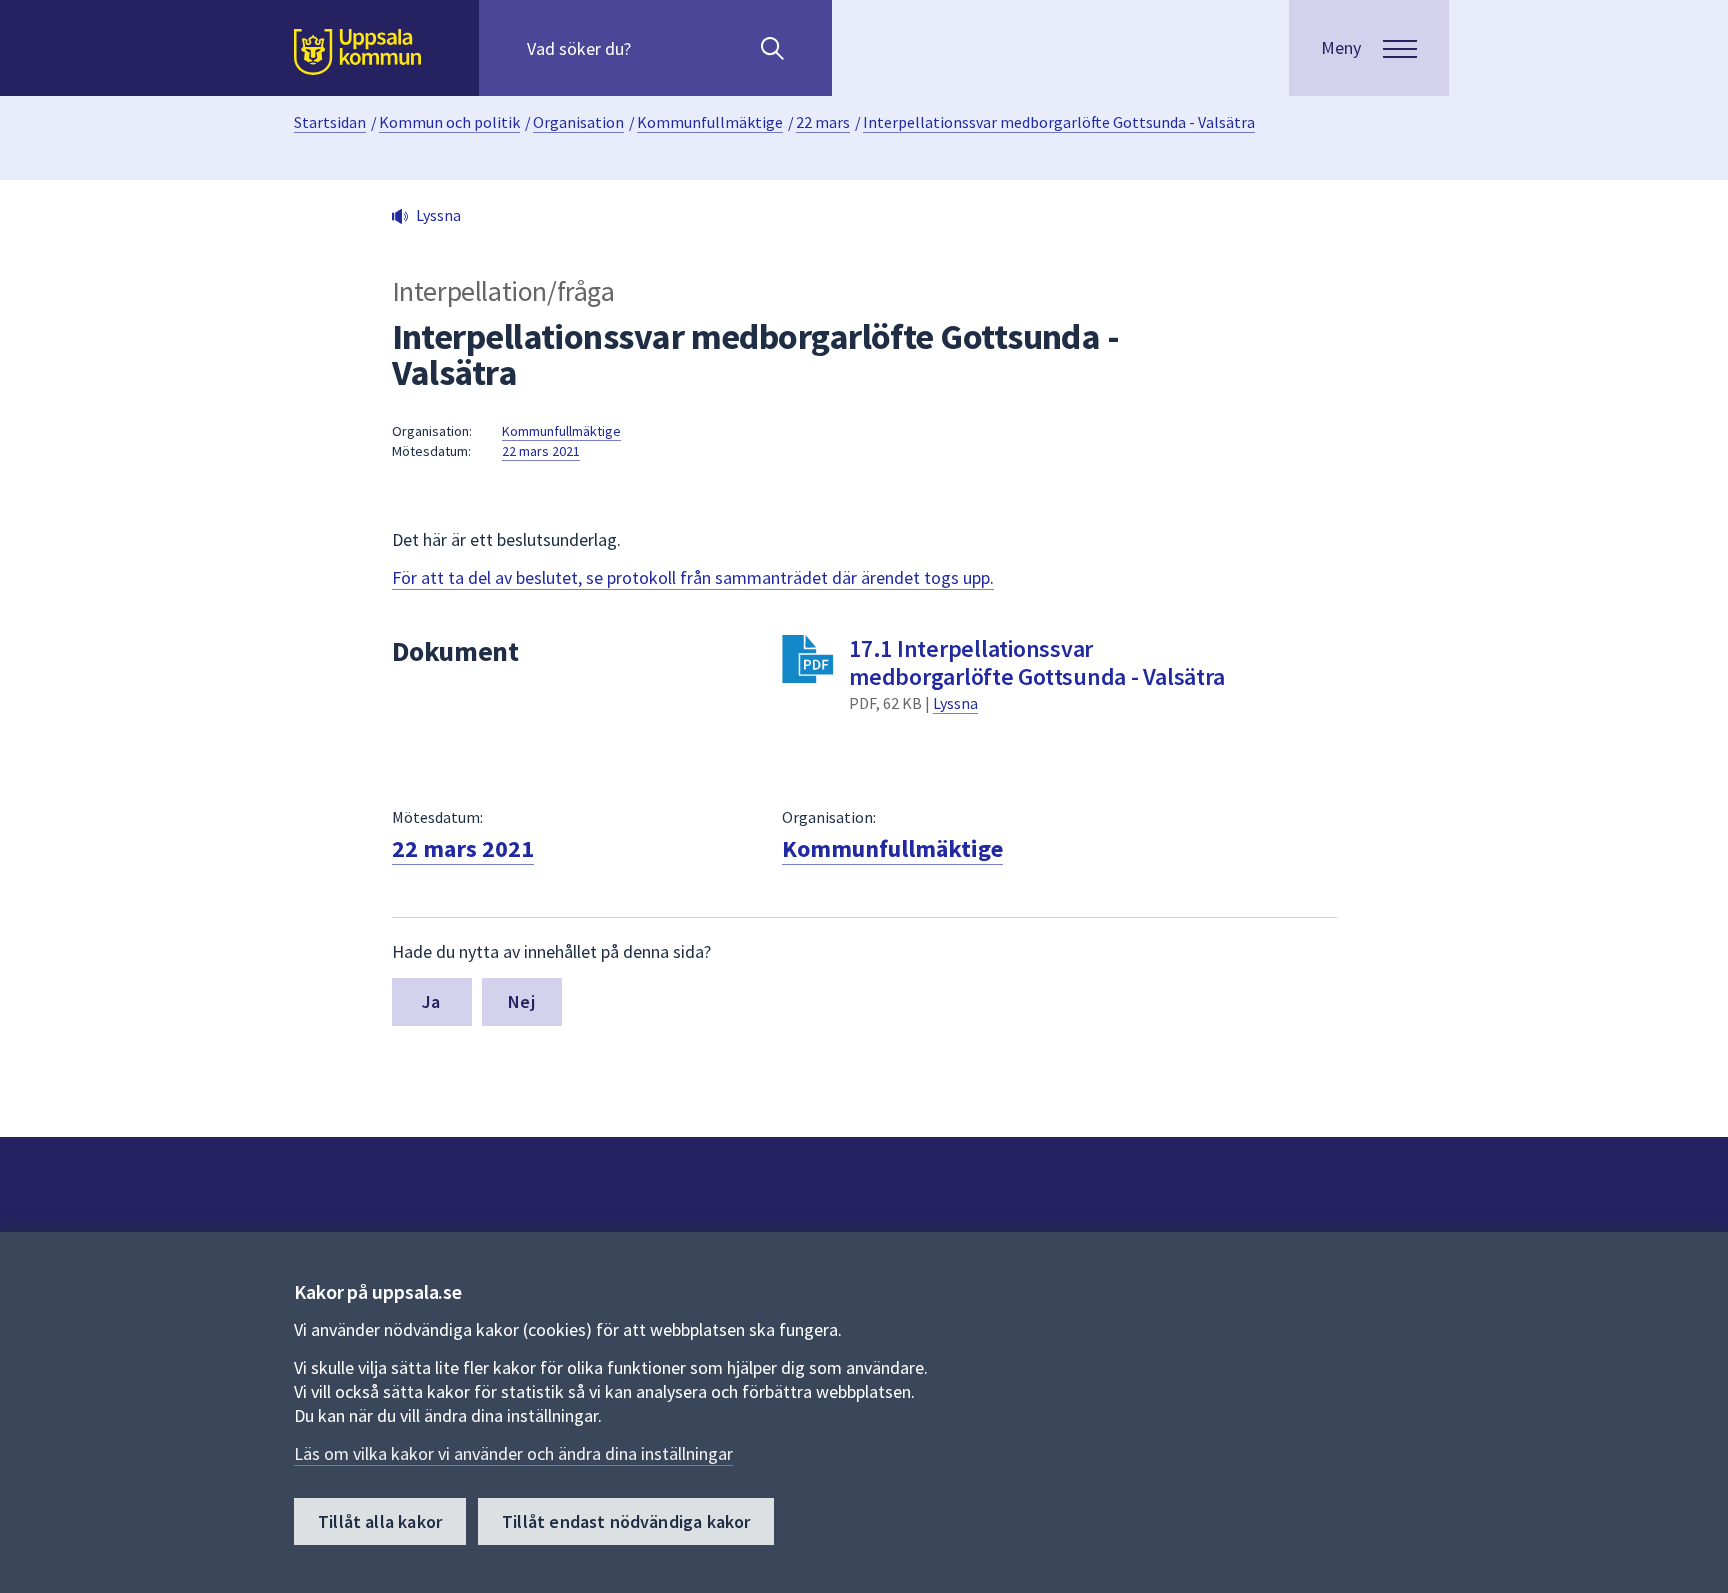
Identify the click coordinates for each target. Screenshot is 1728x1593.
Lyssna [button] (438, 215)
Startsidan (330, 122)
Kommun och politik (449, 122)
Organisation (578, 122)
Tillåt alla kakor (380, 1521)
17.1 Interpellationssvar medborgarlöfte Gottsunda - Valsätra (1036, 662)
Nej (521, 1001)
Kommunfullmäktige (710, 122)
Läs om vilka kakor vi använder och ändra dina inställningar (513, 1453)
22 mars (823, 122)
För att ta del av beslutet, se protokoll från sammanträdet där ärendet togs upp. (693, 577)
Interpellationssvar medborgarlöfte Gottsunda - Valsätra (1059, 122)
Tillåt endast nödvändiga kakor (626, 1521)
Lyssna (955, 703)
